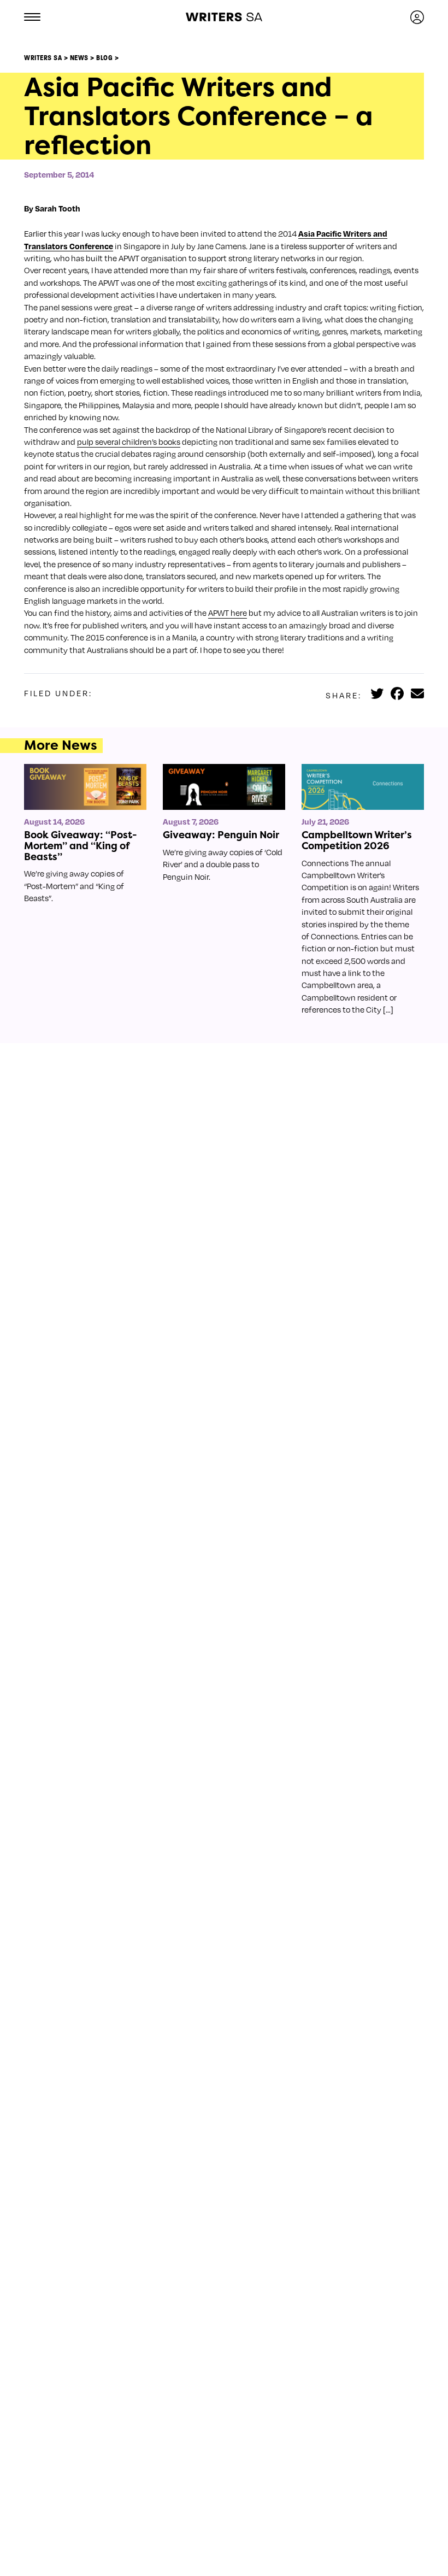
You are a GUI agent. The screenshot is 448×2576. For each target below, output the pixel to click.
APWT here (228, 613)
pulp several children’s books (129, 442)
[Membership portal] (417, 17)
